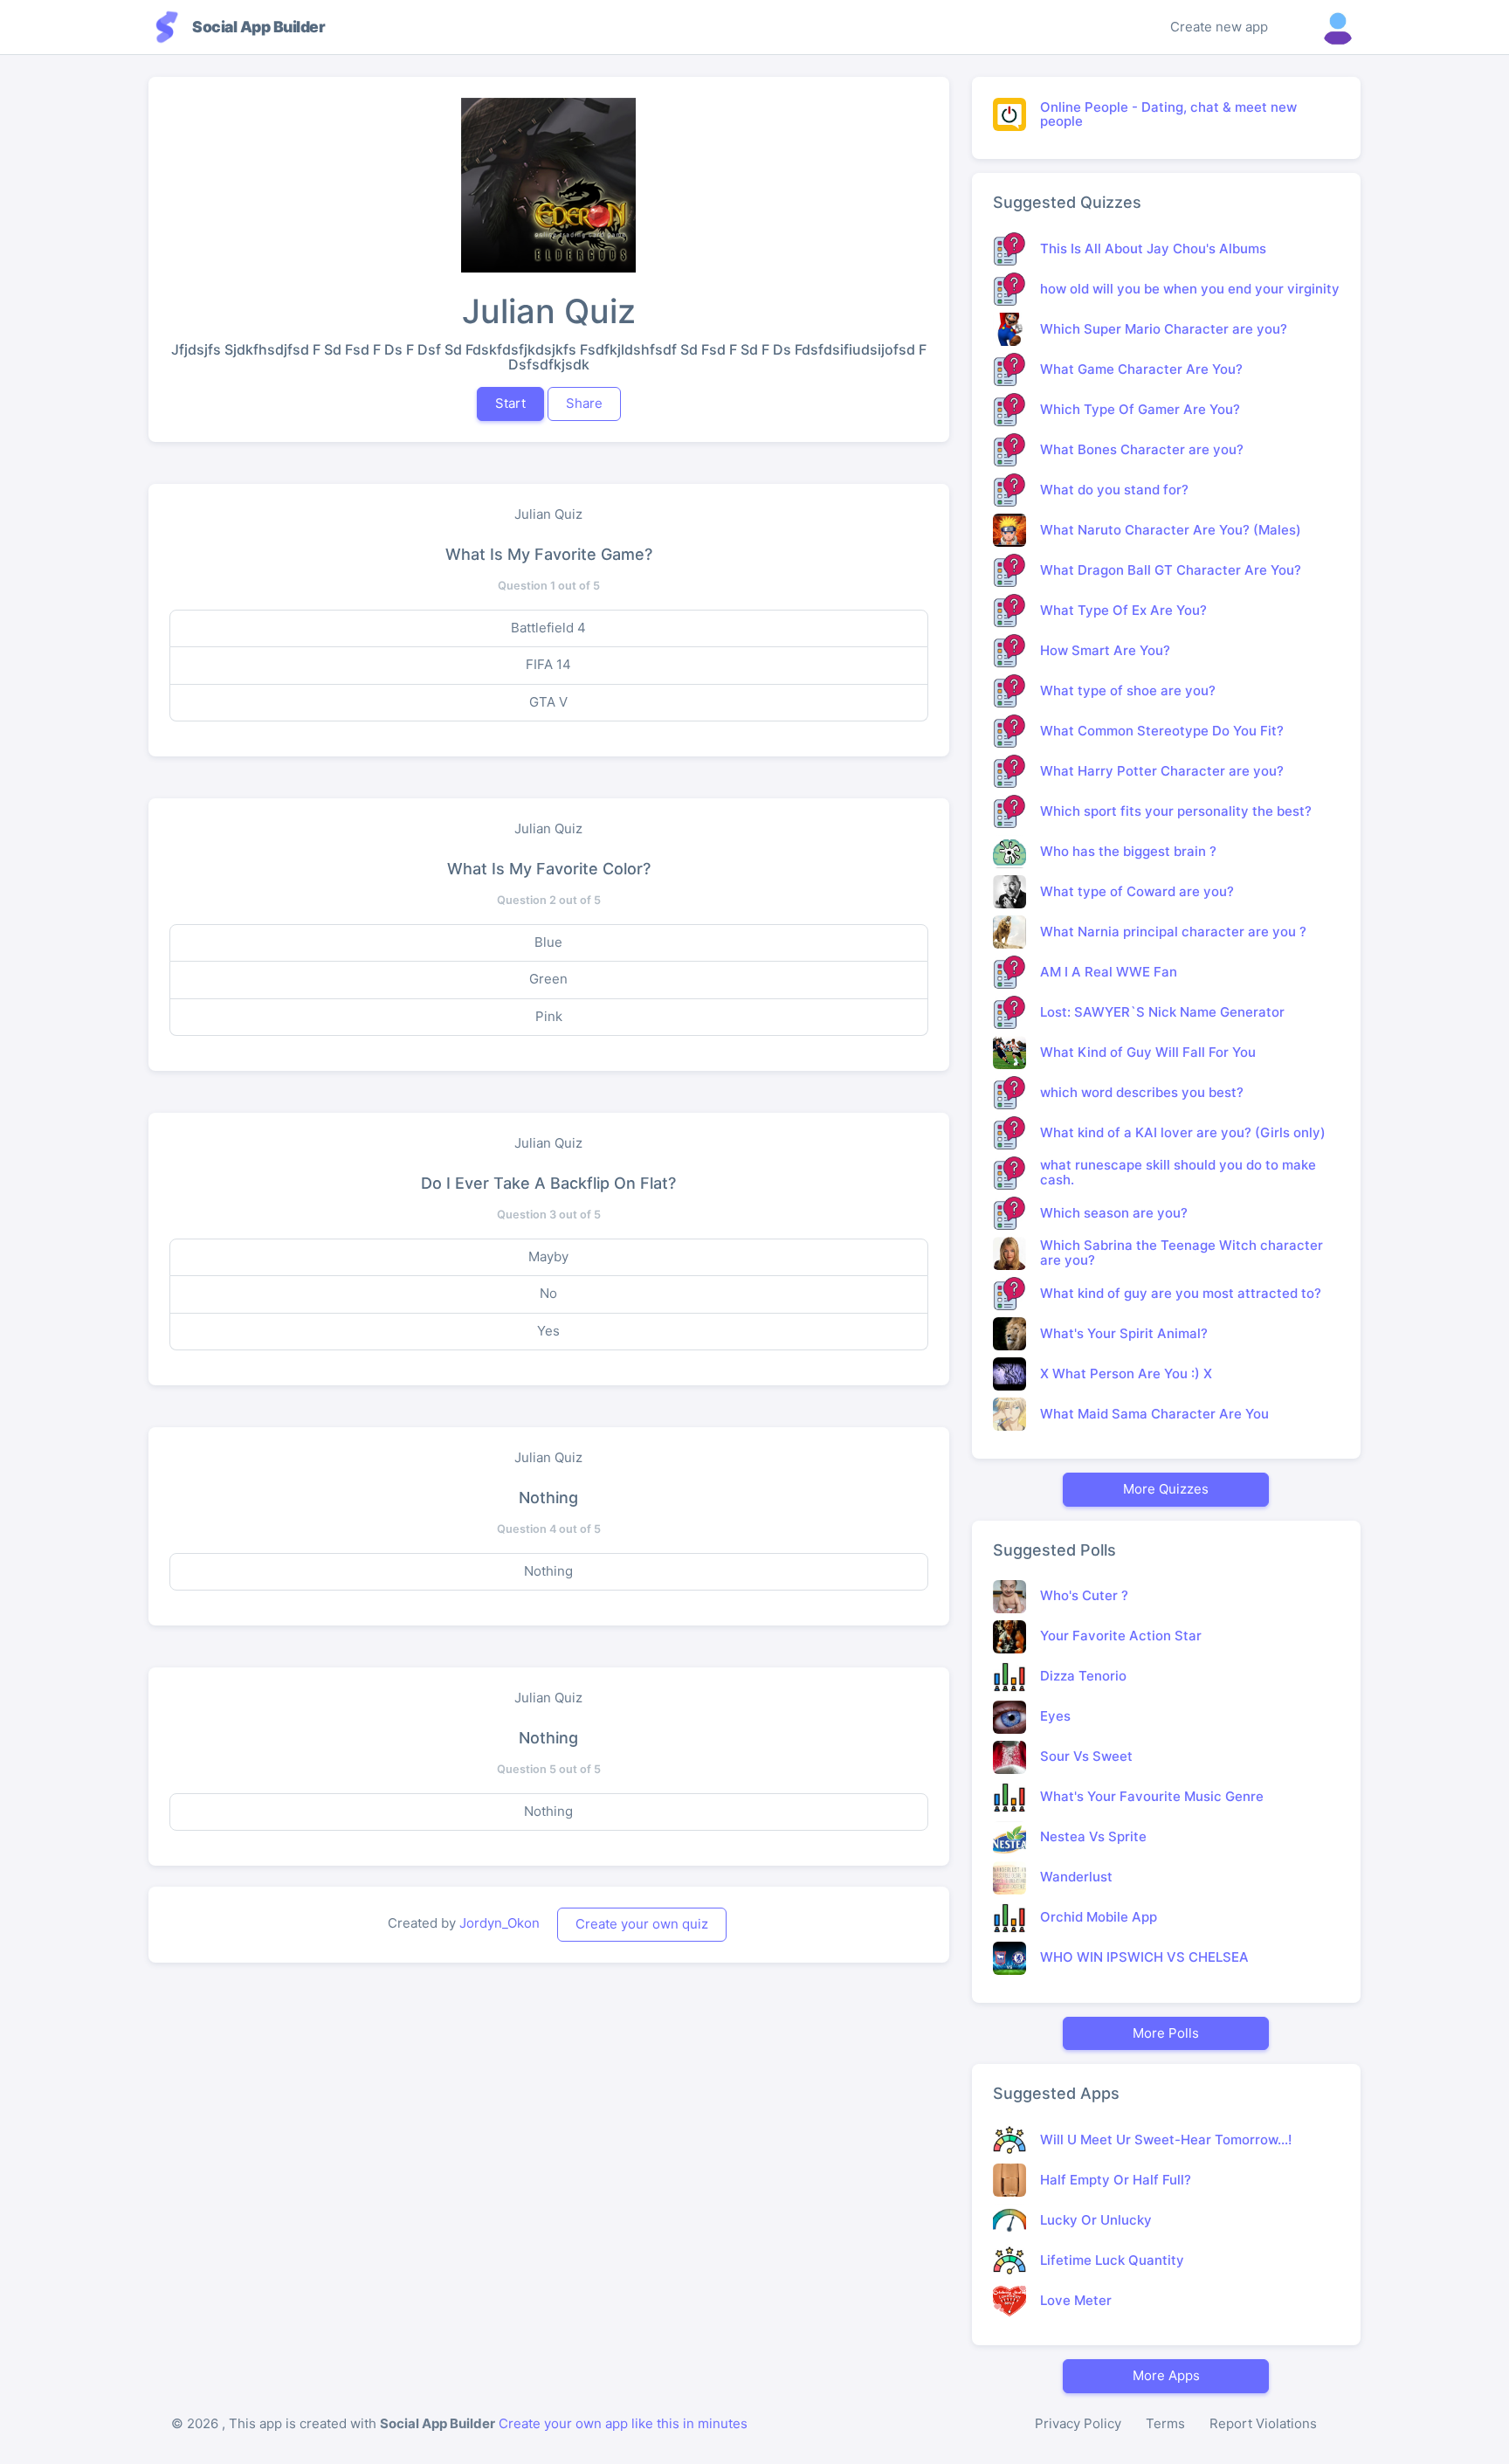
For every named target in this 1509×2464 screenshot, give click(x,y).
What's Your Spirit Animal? (1124, 1333)
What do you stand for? (1114, 490)
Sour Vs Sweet (1086, 1756)
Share (584, 403)
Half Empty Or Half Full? (1116, 2180)
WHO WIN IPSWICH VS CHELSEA (1144, 1957)
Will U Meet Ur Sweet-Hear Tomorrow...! (1166, 2140)
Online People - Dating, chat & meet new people (1168, 114)
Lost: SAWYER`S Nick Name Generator (1162, 1012)
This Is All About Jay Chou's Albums (1153, 248)
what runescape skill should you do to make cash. (1178, 1172)
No (548, 1293)
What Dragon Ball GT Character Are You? (1171, 570)
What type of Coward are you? (1137, 891)
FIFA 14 (548, 664)
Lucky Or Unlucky (1096, 2220)
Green (548, 979)
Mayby (548, 1256)
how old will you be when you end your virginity (1190, 289)
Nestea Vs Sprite (1093, 1836)
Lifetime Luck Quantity (1112, 2260)
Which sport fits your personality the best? (1176, 811)
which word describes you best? (1142, 1092)
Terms (1165, 2423)
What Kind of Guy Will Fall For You (1148, 1052)
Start (510, 403)
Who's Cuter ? (1084, 1595)
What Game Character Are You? (1141, 369)
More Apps (1166, 2375)
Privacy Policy (1078, 2423)
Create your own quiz (642, 1924)
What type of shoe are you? (1128, 690)
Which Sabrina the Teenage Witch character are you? (1182, 1253)
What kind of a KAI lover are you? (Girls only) (1183, 1132)
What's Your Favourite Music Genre (1152, 1796)
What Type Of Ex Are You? (1123, 610)
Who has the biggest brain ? (1128, 851)
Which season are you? (1114, 1213)
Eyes (1055, 1716)
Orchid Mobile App (1099, 1917)
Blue (548, 942)
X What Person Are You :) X (1126, 1373)
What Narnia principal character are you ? (1173, 932)
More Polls (1166, 2033)
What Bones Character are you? (1142, 449)
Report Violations (1263, 2423)
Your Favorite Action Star (1121, 1636)
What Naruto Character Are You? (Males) (1171, 530)
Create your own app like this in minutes (623, 2423)
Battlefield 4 (548, 628)
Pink (549, 1016)
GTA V (548, 702)
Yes (548, 1331)
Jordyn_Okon (500, 1923)
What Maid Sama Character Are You (1154, 1414)
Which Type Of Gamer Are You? (1140, 409)
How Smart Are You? (1105, 650)
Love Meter (1076, 2300)
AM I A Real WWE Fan (1109, 972)
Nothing (548, 1571)
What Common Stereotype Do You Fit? (1162, 731)
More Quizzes (1166, 1489)
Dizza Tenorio (1083, 1676)
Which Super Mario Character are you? (1164, 329)
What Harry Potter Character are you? (1162, 771)
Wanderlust (1076, 1877)
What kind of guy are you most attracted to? (1181, 1293)
